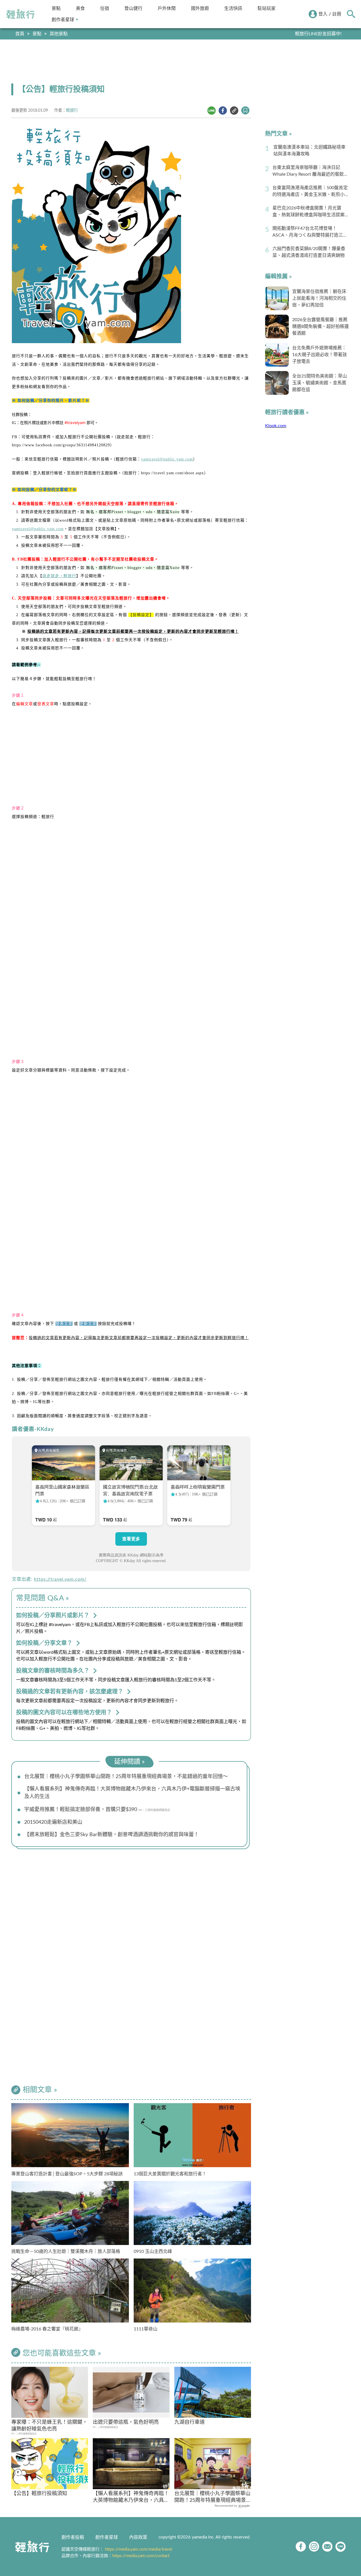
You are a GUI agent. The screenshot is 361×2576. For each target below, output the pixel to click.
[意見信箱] (327, 2547)
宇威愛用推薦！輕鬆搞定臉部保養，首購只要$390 (81, 1810)
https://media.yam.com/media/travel (139, 2549)
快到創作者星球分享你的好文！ (310, 34)
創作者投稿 (73, 2537)
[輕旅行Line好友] (341, 2547)
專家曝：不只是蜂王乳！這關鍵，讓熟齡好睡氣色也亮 (49, 2426)
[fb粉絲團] (301, 2547)
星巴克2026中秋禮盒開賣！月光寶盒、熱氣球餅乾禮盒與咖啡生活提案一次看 (311, 212)
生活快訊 (233, 8)
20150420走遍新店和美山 (53, 1822)
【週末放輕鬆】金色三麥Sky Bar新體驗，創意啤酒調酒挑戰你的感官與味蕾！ (112, 1835)
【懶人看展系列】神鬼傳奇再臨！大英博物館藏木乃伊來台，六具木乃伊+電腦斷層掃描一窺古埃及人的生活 (132, 1793)
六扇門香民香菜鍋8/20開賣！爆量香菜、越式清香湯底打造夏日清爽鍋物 (309, 252)
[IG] (314, 2547)
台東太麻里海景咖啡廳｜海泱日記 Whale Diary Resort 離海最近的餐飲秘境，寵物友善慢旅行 (310, 171)
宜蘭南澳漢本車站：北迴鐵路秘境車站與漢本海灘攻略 (309, 151)
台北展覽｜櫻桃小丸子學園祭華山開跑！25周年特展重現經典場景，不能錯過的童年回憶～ (126, 1777)
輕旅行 (21, 14)
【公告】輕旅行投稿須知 (39, 2494)
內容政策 (138, 2537)
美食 (80, 8)
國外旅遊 (200, 8)
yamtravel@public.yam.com (167, 459)
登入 (323, 14)
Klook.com (276, 426)
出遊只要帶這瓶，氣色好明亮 (126, 2422)
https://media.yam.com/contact (141, 2556)
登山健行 (133, 8)
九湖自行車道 (190, 2422)
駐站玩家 (267, 8)
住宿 (105, 8)
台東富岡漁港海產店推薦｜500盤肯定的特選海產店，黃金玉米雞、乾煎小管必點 (311, 192)
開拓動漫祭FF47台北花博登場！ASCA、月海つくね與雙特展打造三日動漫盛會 (310, 232)
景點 (56, 8)
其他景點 (59, 34)
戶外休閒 (167, 8)
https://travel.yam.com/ (60, 1579)
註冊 (337, 14)
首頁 (20, 34)
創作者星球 (63, 20)
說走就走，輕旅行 (59, 576)
